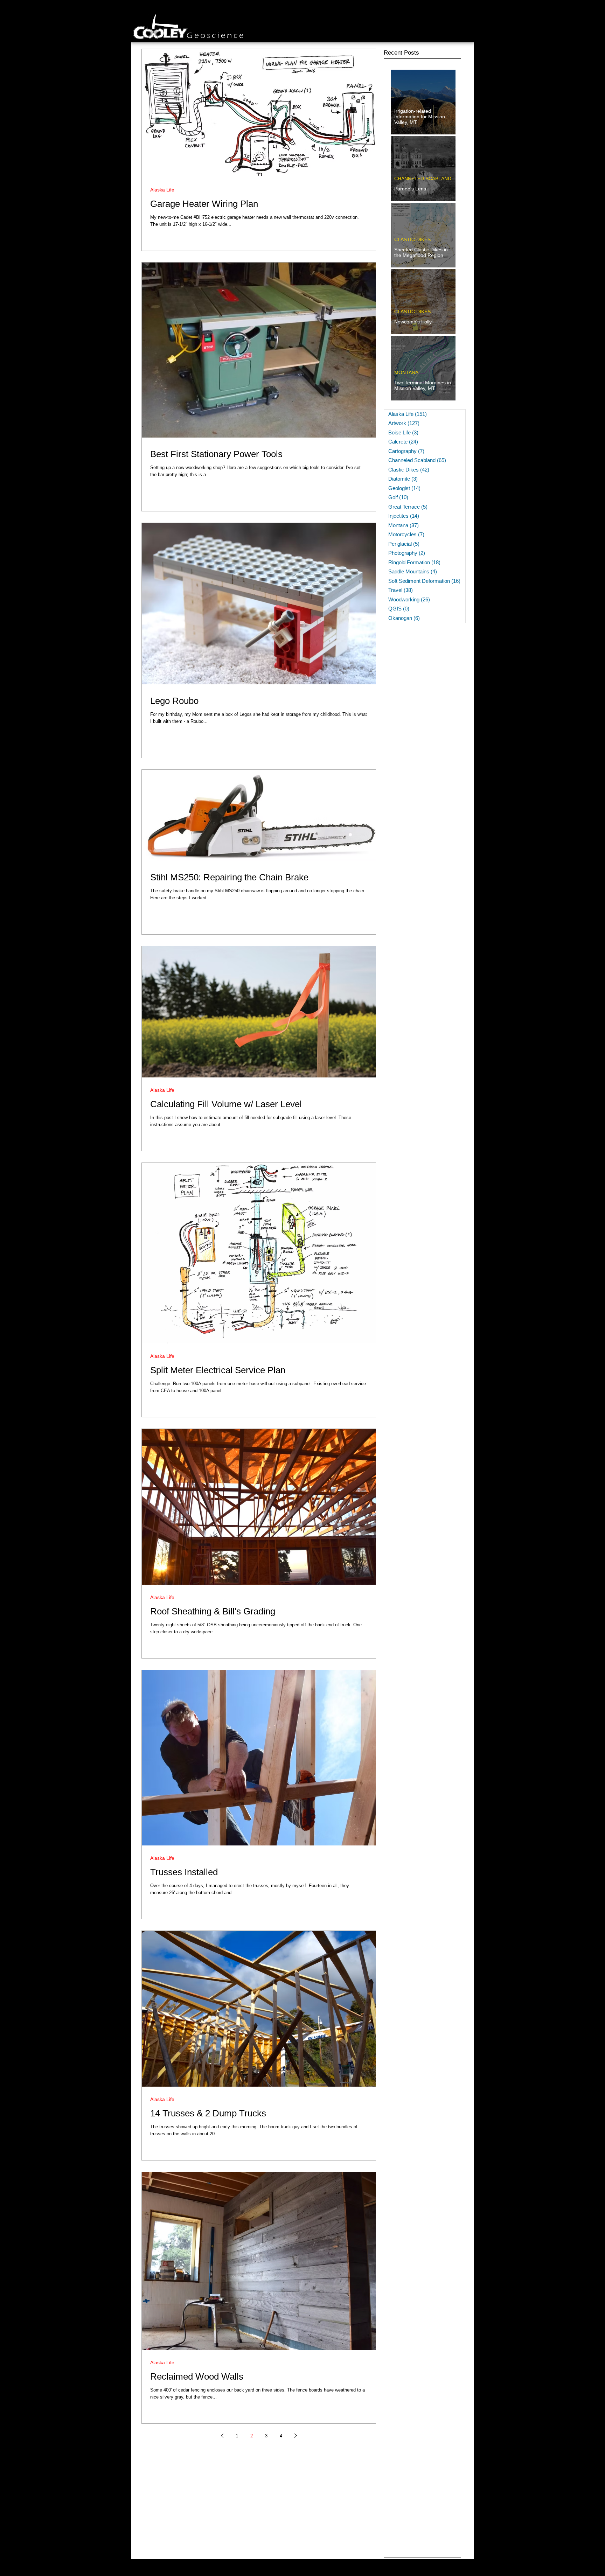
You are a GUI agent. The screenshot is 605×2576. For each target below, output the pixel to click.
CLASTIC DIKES (412, 239)
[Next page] (295, 2436)
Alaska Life (162, 190)
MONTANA (406, 372)
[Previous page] (222, 2436)
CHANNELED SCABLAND (423, 179)
